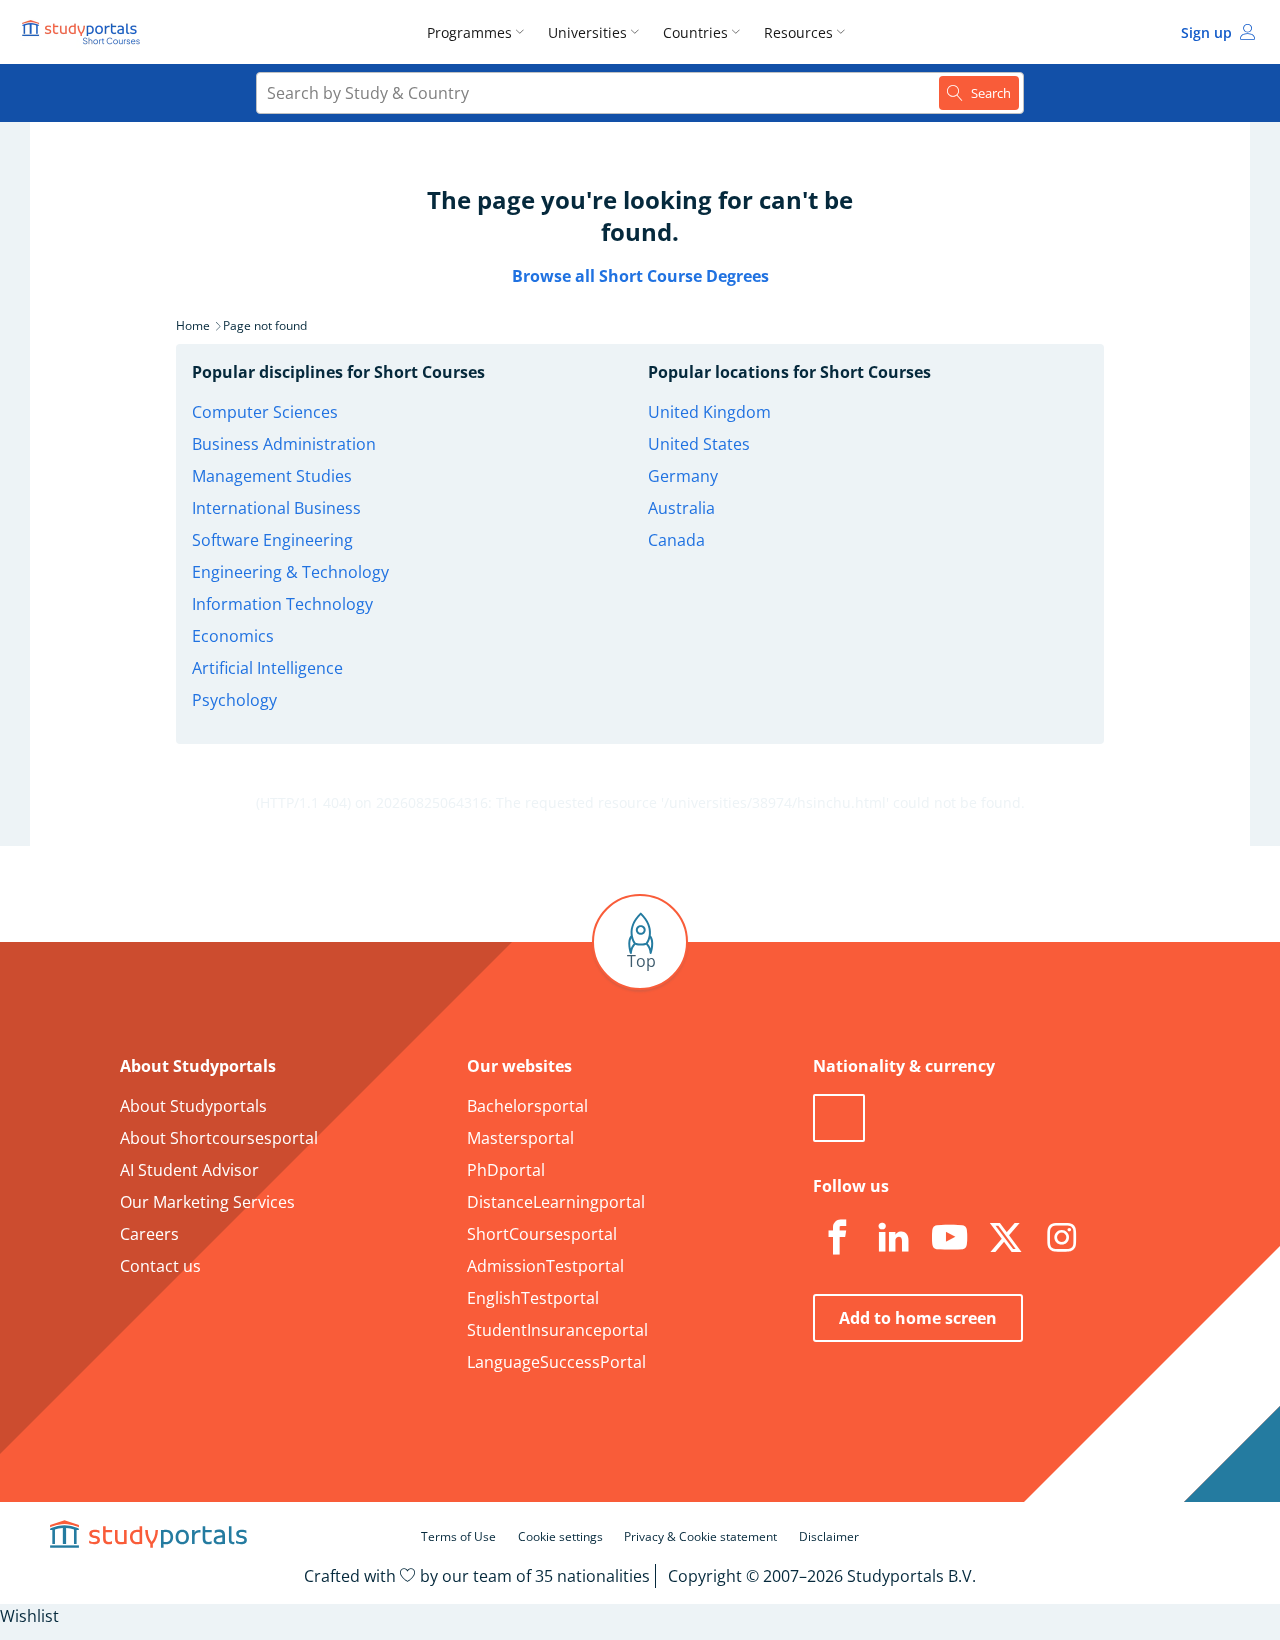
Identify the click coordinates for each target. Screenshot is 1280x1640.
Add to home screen (918, 1318)
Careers (149, 1234)
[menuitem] (479, 32)
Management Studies (272, 476)
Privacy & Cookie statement (700, 1536)
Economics (233, 636)
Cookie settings (560, 1536)
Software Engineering (272, 540)
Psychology (234, 700)
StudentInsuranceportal (557, 1330)
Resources (798, 32)
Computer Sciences (265, 412)
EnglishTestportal (533, 1298)
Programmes (469, 32)
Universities (587, 32)
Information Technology (282, 604)
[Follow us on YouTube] (949, 1238)
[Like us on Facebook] (837, 1238)
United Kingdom (709, 412)
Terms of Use (458, 1536)
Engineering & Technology (290, 572)
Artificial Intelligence (267, 668)
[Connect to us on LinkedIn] (893, 1238)
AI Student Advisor (189, 1170)
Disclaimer (829, 1536)
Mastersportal (520, 1138)
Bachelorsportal (527, 1106)
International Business (276, 508)
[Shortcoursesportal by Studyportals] (84, 32)
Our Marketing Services (207, 1202)
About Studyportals (193, 1106)
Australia (681, 508)
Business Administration (284, 444)
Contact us (160, 1266)
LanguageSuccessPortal (556, 1362)
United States (699, 444)
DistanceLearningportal (556, 1202)
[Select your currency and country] (839, 1118)
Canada (676, 540)
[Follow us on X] (1005, 1238)
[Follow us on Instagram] (1061, 1238)
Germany (683, 476)
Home (193, 325)
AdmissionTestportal (545, 1266)
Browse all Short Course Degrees (640, 276)
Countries (695, 32)
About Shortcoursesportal (219, 1138)
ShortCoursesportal (542, 1234)
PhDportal (506, 1170)
